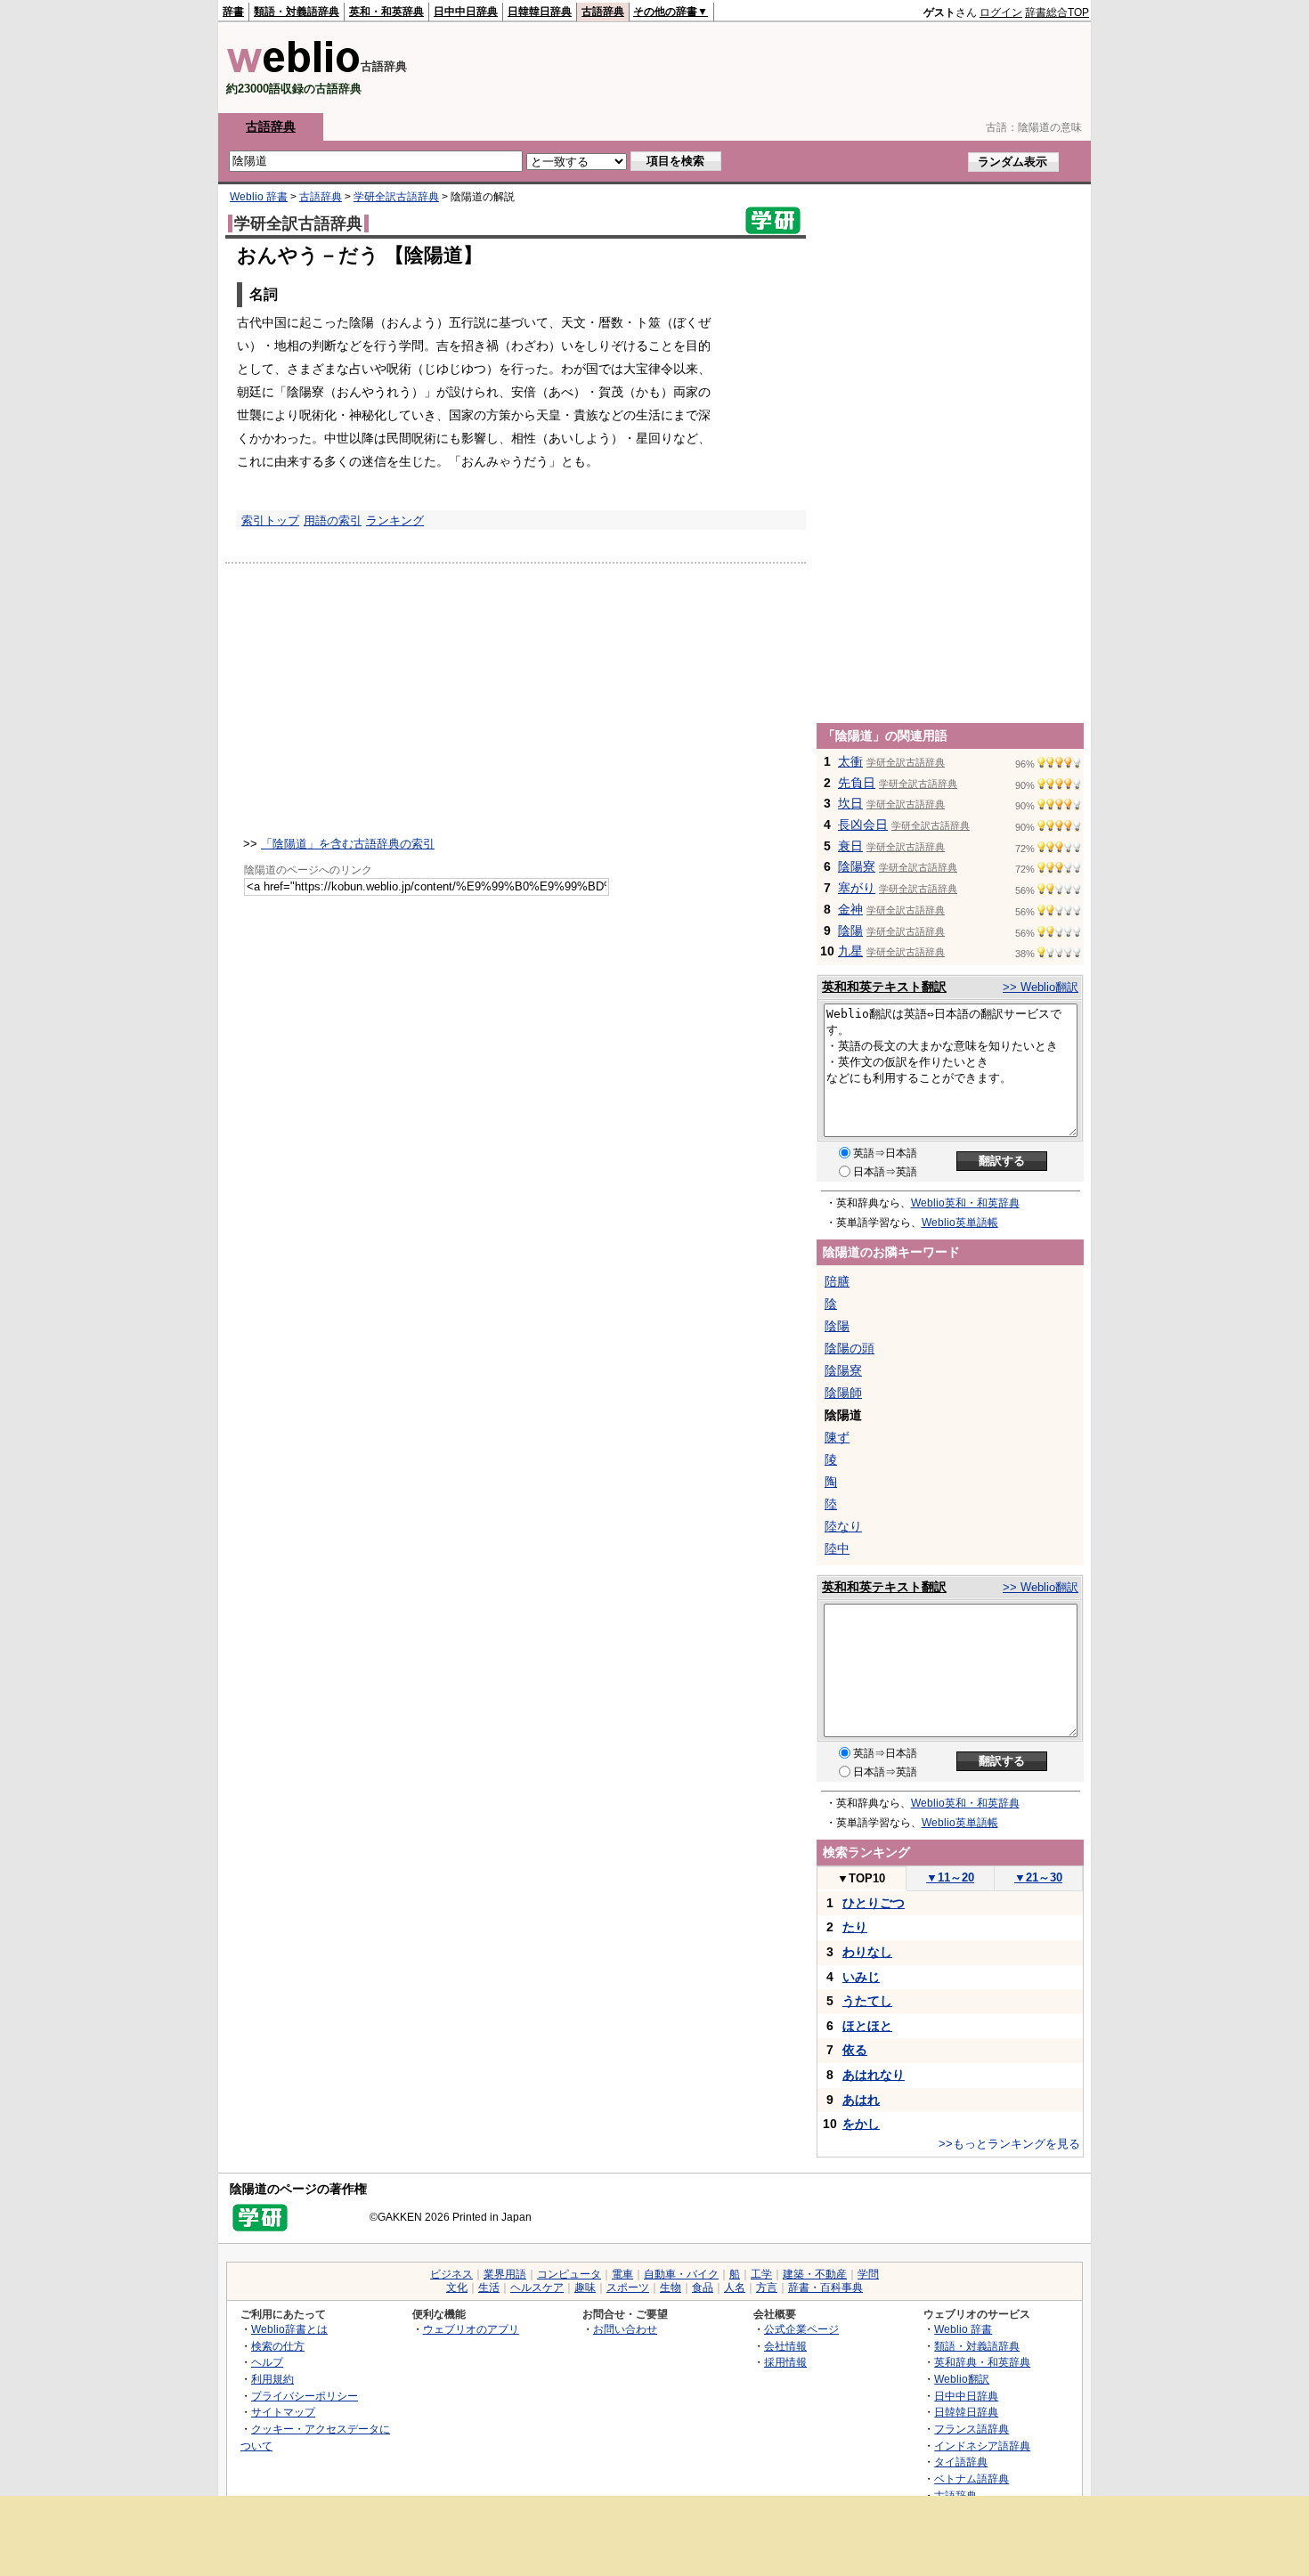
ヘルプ (267, 2362)
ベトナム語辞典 (972, 2478)
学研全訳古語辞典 (396, 197)
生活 (489, 2288)
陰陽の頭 (850, 1348)
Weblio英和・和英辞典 (965, 1203)
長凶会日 (863, 825)
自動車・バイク (681, 2274)
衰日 (850, 846)
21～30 (1038, 1877)
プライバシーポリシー (305, 2396)
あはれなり (874, 2075)
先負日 (857, 783)
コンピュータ (569, 2274)
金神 (850, 909)
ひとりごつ (874, 1903)
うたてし (867, 2001)
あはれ (861, 2100)
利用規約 (272, 2379)
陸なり (843, 1526)
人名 (735, 2288)
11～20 (950, 1877)
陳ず (837, 1437)
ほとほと (867, 2026)
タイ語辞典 (961, 2462)
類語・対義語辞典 (297, 12)
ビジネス (451, 2274)
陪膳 (837, 1281)
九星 (850, 951)
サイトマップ (283, 2412)
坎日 (850, 803)
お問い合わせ (625, 2329)
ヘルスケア (537, 2288)
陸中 (837, 1548)
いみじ (861, 1977)
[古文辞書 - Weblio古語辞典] (293, 69)
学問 (868, 2274)
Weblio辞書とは (289, 2329)
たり (855, 1927)
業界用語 (505, 2274)
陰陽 (850, 930)
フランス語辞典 (972, 2429)
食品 (703, 2288)
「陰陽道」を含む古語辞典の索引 (348, 844)
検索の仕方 (278, 2346)
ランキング (395, 520)
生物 (671, 2288)
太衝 (850, 761)
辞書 (233, 12)
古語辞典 (603, 12)
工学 (761, 2274)
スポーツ (628, 2288)
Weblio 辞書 (259, 197)
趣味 (585, 2288)
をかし (861, 2124)
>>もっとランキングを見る (1009, 2144)
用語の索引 (333, 520)
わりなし (867, 1952)
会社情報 (785, 2346)
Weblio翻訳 (962, 2379)
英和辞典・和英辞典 (982, 2362)
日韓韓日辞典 (540, 12)
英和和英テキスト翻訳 (884, 987)
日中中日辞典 (466, 12)
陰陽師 (843, 1393)
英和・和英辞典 (386, 12)
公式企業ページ (801, 2329)
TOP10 (861, 1878)
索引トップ (270, 520)
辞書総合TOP (1057, 12)
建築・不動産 (815, 2274)
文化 (457, 2288)
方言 (767, 2288)
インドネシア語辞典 (982, 2446)
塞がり (857, 888)
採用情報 (785, 2362)
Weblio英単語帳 (960, 1223)
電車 (622, 2274)
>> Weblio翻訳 (1041, 987)
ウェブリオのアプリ (471, 2329)
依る (855, 2050)
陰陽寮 (857, 866)
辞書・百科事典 (825, 2288)
